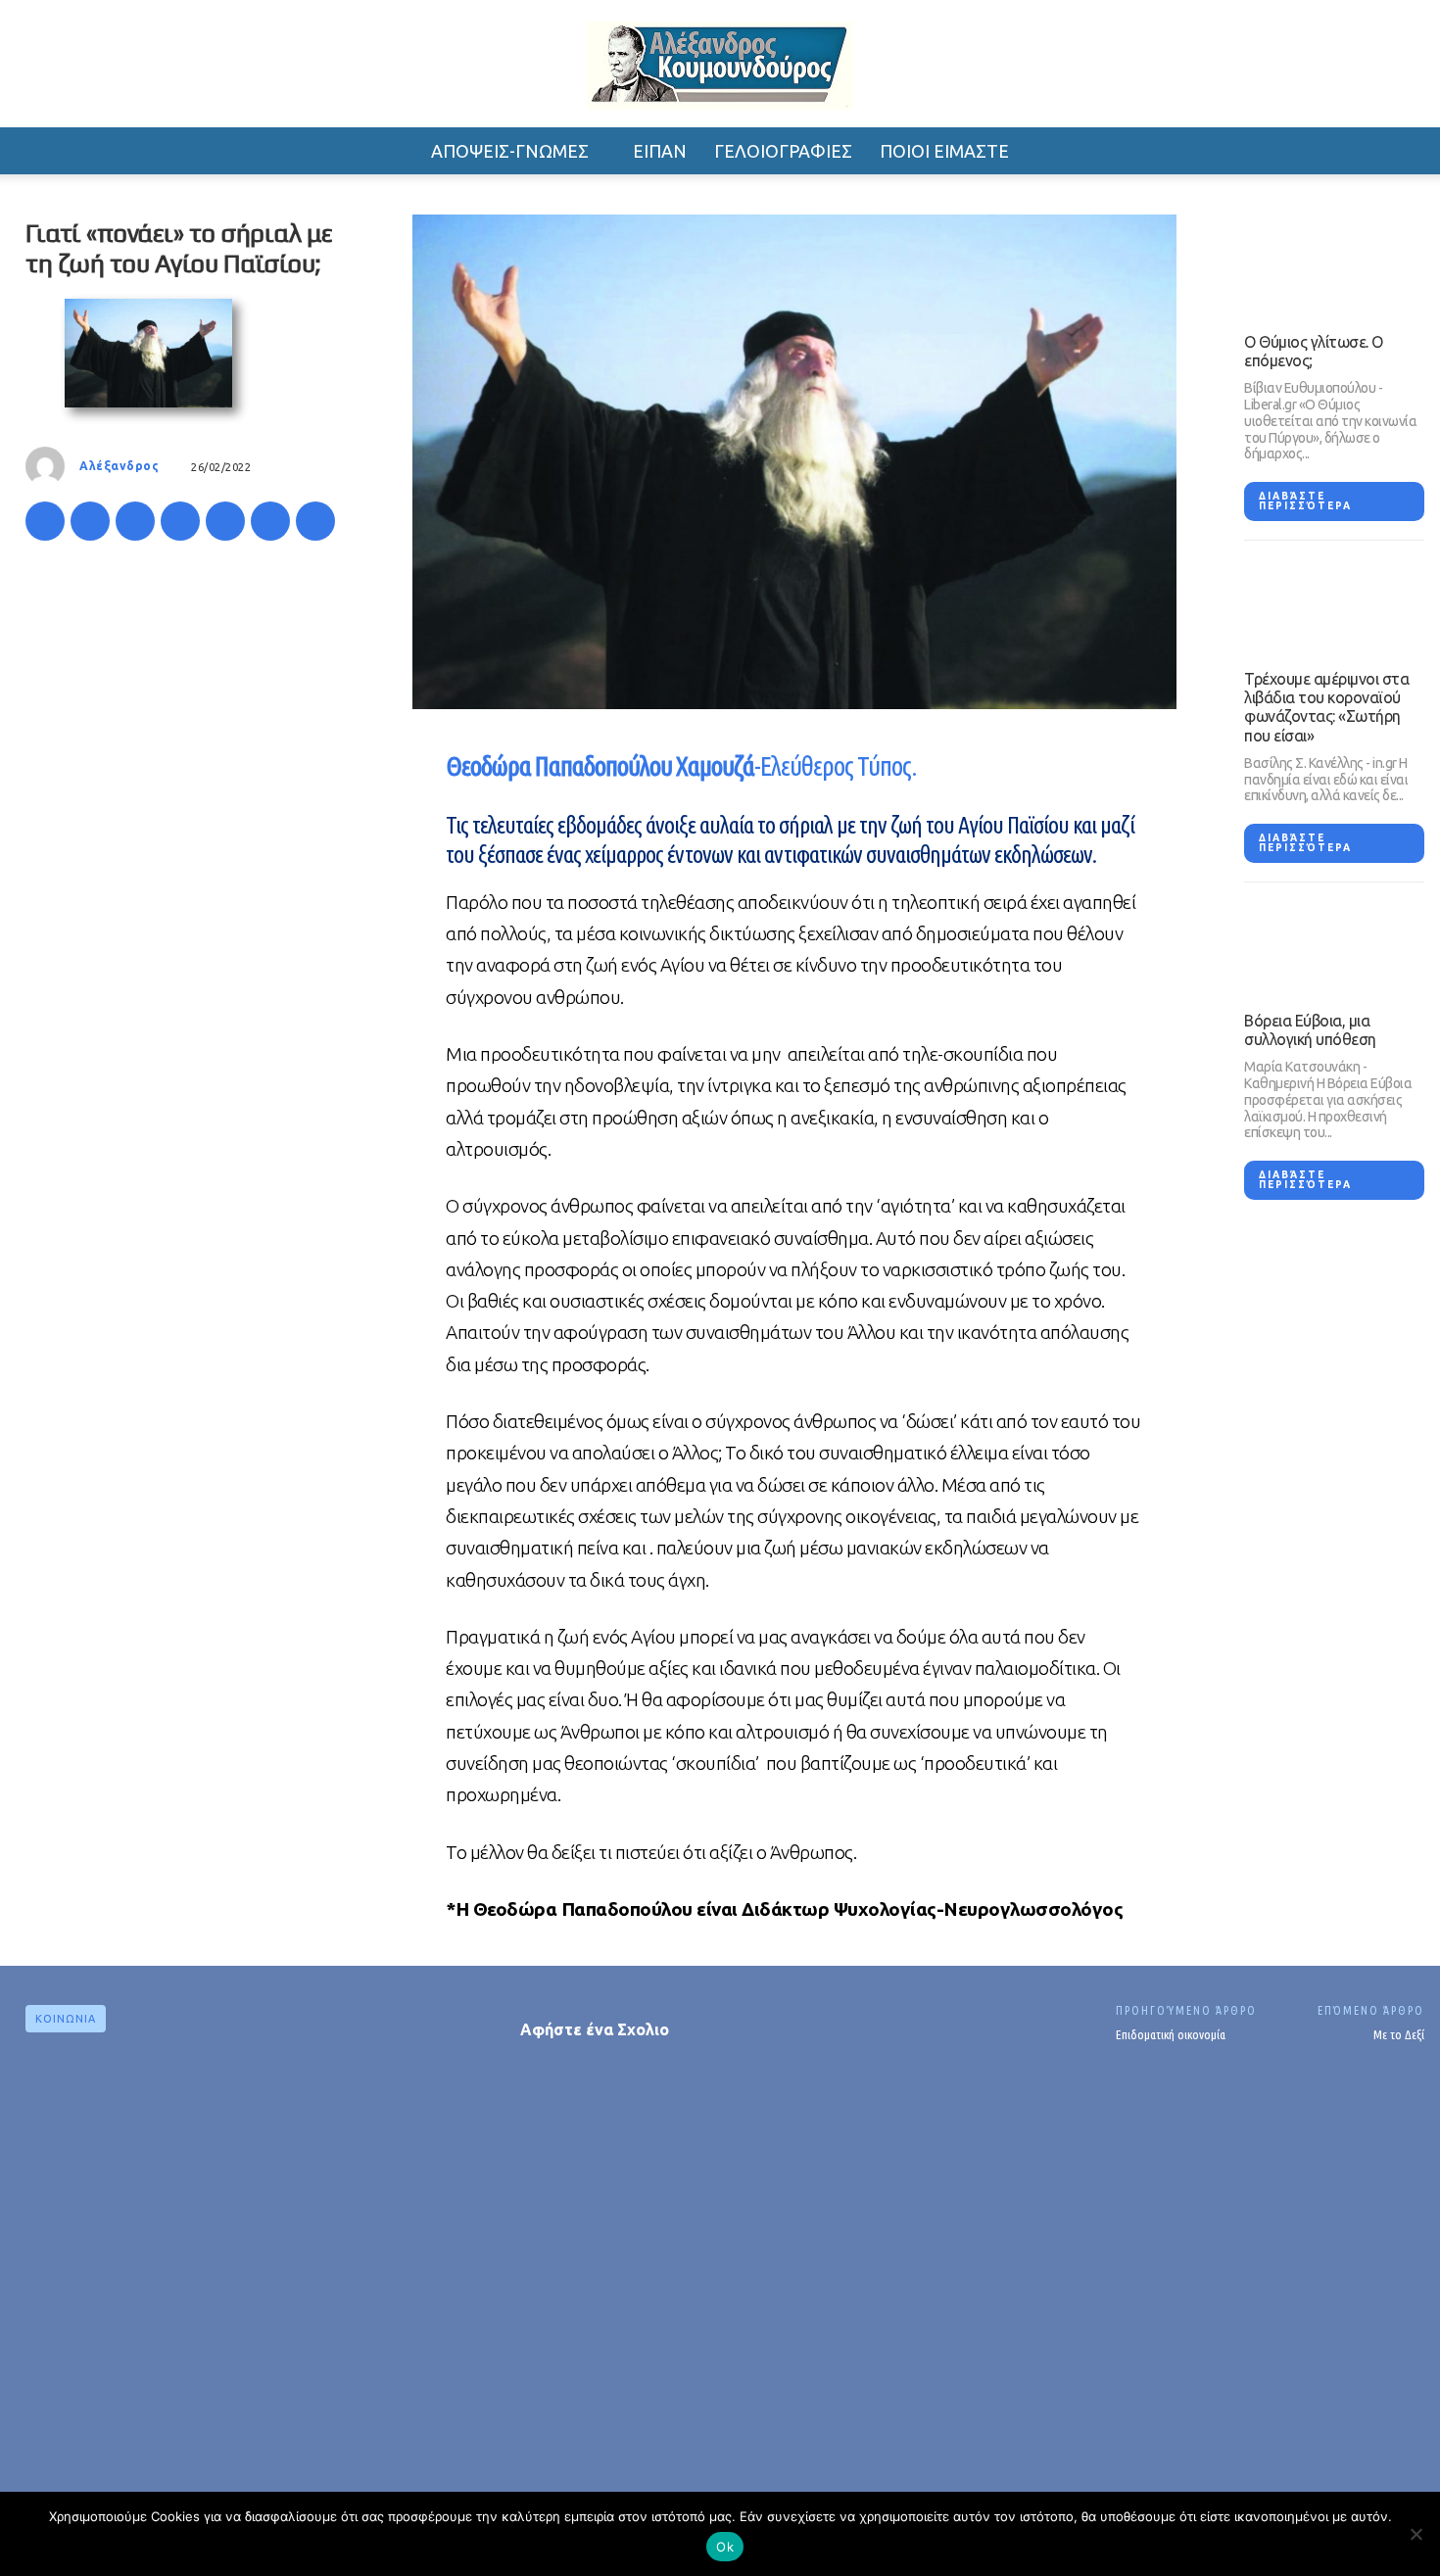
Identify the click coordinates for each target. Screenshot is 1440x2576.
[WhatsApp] (180, 521)
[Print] (315, 521)
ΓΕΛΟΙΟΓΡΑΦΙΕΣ (783, 151)
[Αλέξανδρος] (50, 466)
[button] (1220, 151)
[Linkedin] (225, 521)
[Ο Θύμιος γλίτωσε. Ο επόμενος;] (1334, 268)
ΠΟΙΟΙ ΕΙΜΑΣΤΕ (944, 151)
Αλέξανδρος (119, 466)
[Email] (270, 521)
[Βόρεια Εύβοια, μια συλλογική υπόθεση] (1334, 947)
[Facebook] (45, 521)
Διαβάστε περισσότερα (1305, 501)
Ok (725, 2547)
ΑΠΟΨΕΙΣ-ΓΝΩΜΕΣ (510, 151)
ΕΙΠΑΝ (660, 151)
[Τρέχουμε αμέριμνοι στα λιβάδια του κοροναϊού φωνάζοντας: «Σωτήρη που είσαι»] (1334, 605)
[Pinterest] (135, 521)
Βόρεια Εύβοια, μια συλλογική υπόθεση (1310, 1030)
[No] (1416, 2534)
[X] (90, 521)
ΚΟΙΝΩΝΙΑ (66, 2019)
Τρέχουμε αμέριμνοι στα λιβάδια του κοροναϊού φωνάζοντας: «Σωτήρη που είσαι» (1326, 707)
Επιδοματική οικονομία (1171, 2034)
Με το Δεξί (1399, 2034)
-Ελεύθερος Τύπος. (681, 766)
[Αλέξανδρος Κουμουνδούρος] (720, 66)
